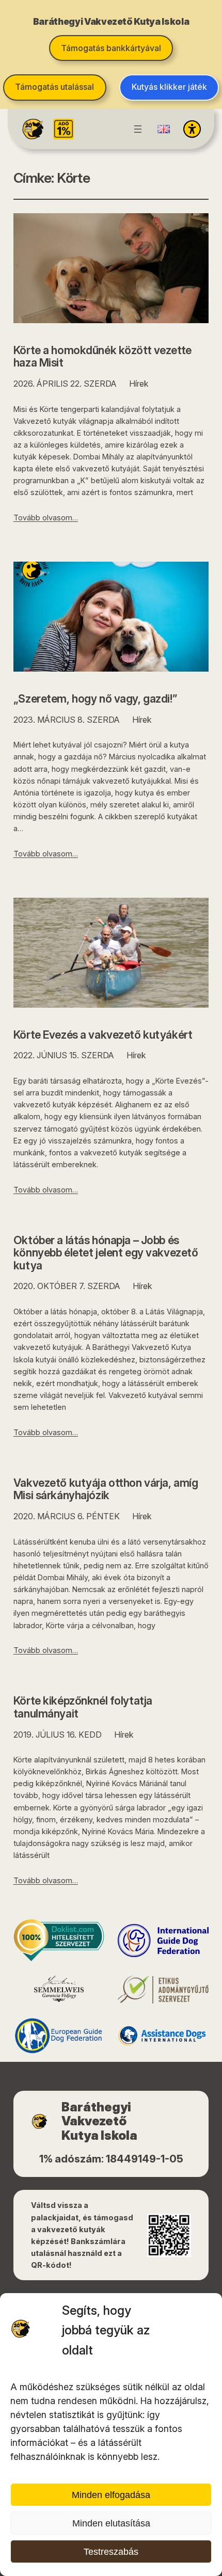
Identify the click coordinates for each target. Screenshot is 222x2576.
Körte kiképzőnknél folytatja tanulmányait (83, 1707)
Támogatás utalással (54, 87)
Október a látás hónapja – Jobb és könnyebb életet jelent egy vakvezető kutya (106, 1253)
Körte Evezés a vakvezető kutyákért (103, 1035)
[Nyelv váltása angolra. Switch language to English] (164, 129)
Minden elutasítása (111, 2523)
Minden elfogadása (111, 2495)
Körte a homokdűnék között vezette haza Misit (102, 356)
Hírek (139, 384)
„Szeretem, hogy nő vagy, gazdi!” (95, 699)
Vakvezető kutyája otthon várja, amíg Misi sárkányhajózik (106, 1489)
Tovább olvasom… (46, 518)
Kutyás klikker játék (169, 87)
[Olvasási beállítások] (192, 129)
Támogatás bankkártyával (111, 48)
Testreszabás (111, 2552)
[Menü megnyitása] (138, 129)
